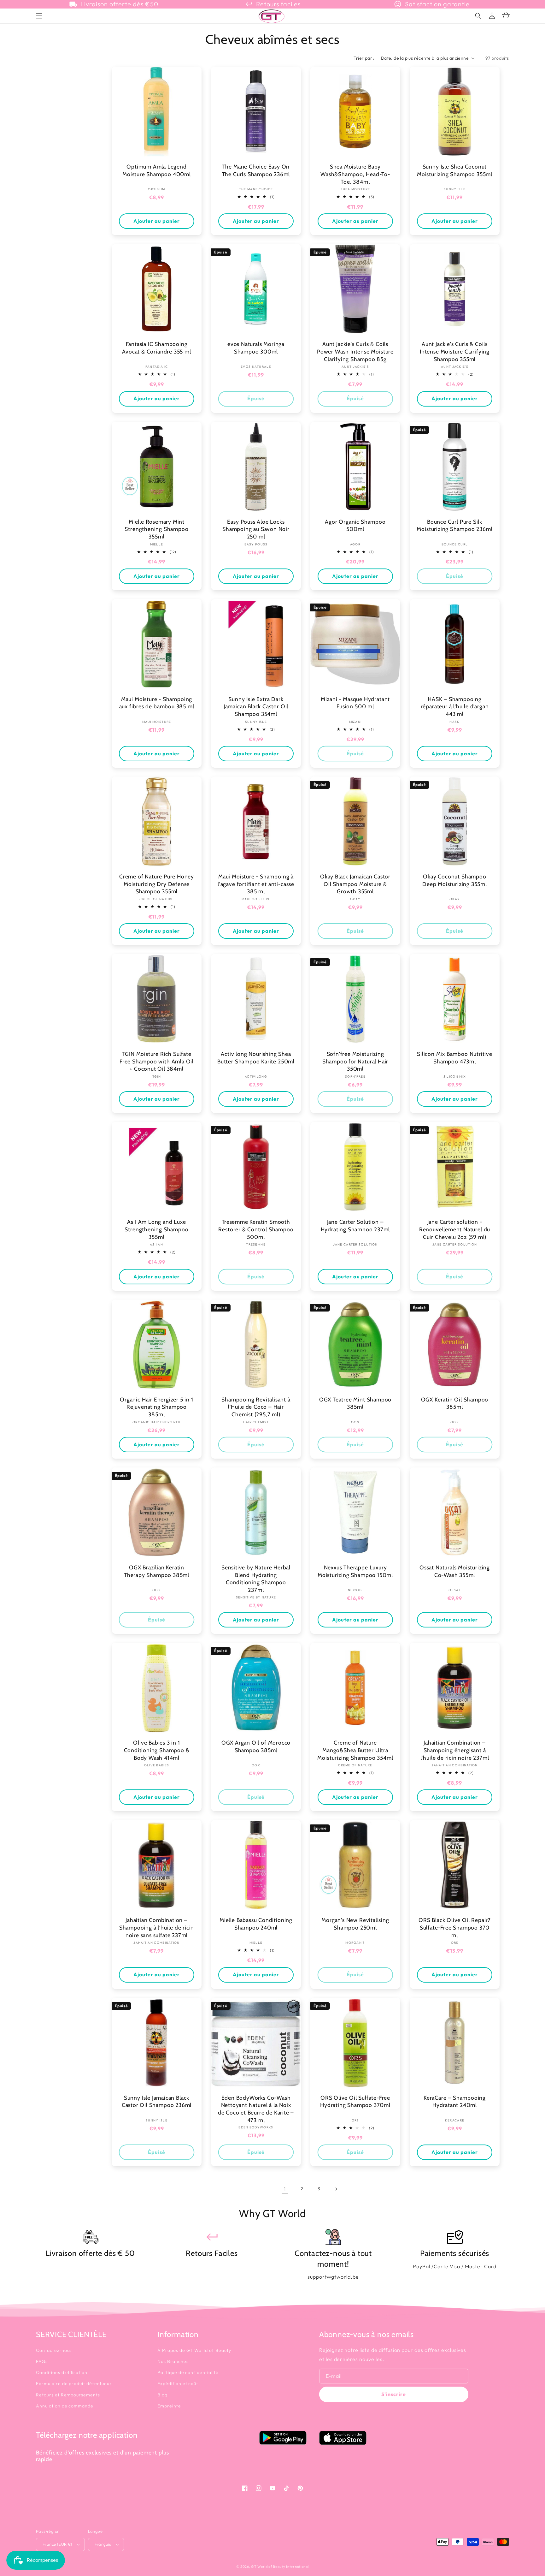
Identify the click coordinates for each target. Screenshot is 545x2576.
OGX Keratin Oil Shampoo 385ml (455, 1403)
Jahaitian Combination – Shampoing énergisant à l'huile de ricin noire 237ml (455, 1750)
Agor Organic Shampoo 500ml (355, 525)
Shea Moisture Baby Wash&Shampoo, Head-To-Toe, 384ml (355, 174)
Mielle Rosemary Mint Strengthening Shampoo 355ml (156, 529)
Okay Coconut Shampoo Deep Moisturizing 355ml (455, 880)
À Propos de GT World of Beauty (194, 2350)
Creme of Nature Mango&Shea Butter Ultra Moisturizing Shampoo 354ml (355, 1750)
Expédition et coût (178, 2383)
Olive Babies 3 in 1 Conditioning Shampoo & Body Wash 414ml (157, 1750)
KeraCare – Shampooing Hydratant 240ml (455, 2101)
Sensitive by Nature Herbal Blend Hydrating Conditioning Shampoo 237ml (256, 1579)
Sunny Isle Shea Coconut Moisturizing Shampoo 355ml (455, 170)
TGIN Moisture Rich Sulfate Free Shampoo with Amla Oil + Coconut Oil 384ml (157, 1061)
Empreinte (169, 2406)
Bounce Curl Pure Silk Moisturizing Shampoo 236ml (454, 525)
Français (103, 2544)
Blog (162, 2395)
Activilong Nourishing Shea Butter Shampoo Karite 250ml (256, 1058)
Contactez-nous (54, 2350)
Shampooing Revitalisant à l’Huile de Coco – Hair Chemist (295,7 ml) (256, 1407)
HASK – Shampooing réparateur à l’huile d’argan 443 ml (455, 706)
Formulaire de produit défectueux (74, 2383)
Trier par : (364, 58)
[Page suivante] (336, 2189)
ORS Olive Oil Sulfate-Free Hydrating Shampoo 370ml (355, 2101)
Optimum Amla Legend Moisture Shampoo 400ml (157, 170)
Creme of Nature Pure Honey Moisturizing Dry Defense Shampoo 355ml (157, 884)
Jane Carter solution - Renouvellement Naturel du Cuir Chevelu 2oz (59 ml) (455, 1229)
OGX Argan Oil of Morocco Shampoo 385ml (256, 1746)
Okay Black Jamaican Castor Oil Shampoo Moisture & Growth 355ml (355, 884)
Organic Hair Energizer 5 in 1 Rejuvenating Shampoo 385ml (157, 1407)
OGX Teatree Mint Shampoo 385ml (355, 1403)
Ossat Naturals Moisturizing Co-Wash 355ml (455, 1571)
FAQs (42, 2361)
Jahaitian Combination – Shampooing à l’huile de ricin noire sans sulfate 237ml (157, 1927)
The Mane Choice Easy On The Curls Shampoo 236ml (256, 170)
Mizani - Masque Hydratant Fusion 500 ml (355, 703)
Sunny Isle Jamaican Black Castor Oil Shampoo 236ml (157, 2101)
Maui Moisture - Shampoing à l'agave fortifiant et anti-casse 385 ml (256, 884)
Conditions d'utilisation (62, 2372)
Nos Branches (173, 2361)
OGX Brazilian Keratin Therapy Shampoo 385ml (157, 1571)
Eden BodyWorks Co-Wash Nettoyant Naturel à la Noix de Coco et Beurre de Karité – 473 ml (256, 2109)
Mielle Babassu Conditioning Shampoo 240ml (256, 1924)
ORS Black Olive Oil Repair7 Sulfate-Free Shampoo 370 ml (455, 1927)
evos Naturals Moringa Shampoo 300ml (256, 348)
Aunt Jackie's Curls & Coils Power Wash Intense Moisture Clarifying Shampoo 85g (355, 351)
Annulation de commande (65, 2406)
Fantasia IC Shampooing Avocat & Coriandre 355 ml (156, 348)
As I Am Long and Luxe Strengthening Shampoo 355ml (156, 1229)
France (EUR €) (57, 2544)
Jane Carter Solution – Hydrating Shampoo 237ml (355, 1226)
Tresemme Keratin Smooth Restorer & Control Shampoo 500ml (256, 1229)
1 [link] (285, 2189)
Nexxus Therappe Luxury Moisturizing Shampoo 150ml (355, 1571)
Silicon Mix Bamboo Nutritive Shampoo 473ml (455, 1058)
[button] (478, 16)
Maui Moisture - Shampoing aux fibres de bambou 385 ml (157, 703)
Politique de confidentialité (188, 2372)
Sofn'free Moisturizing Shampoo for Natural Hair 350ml (355, 1061)
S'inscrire (394, 2394)
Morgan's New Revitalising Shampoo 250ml (355, 1924)
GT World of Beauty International (280, 2567)
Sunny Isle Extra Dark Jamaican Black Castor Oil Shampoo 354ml (256, 706)
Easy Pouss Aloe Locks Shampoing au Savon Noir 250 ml (256, 529)
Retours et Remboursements (68, 2395)
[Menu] (39, 16)
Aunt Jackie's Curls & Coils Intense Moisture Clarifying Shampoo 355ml (455, 351)
